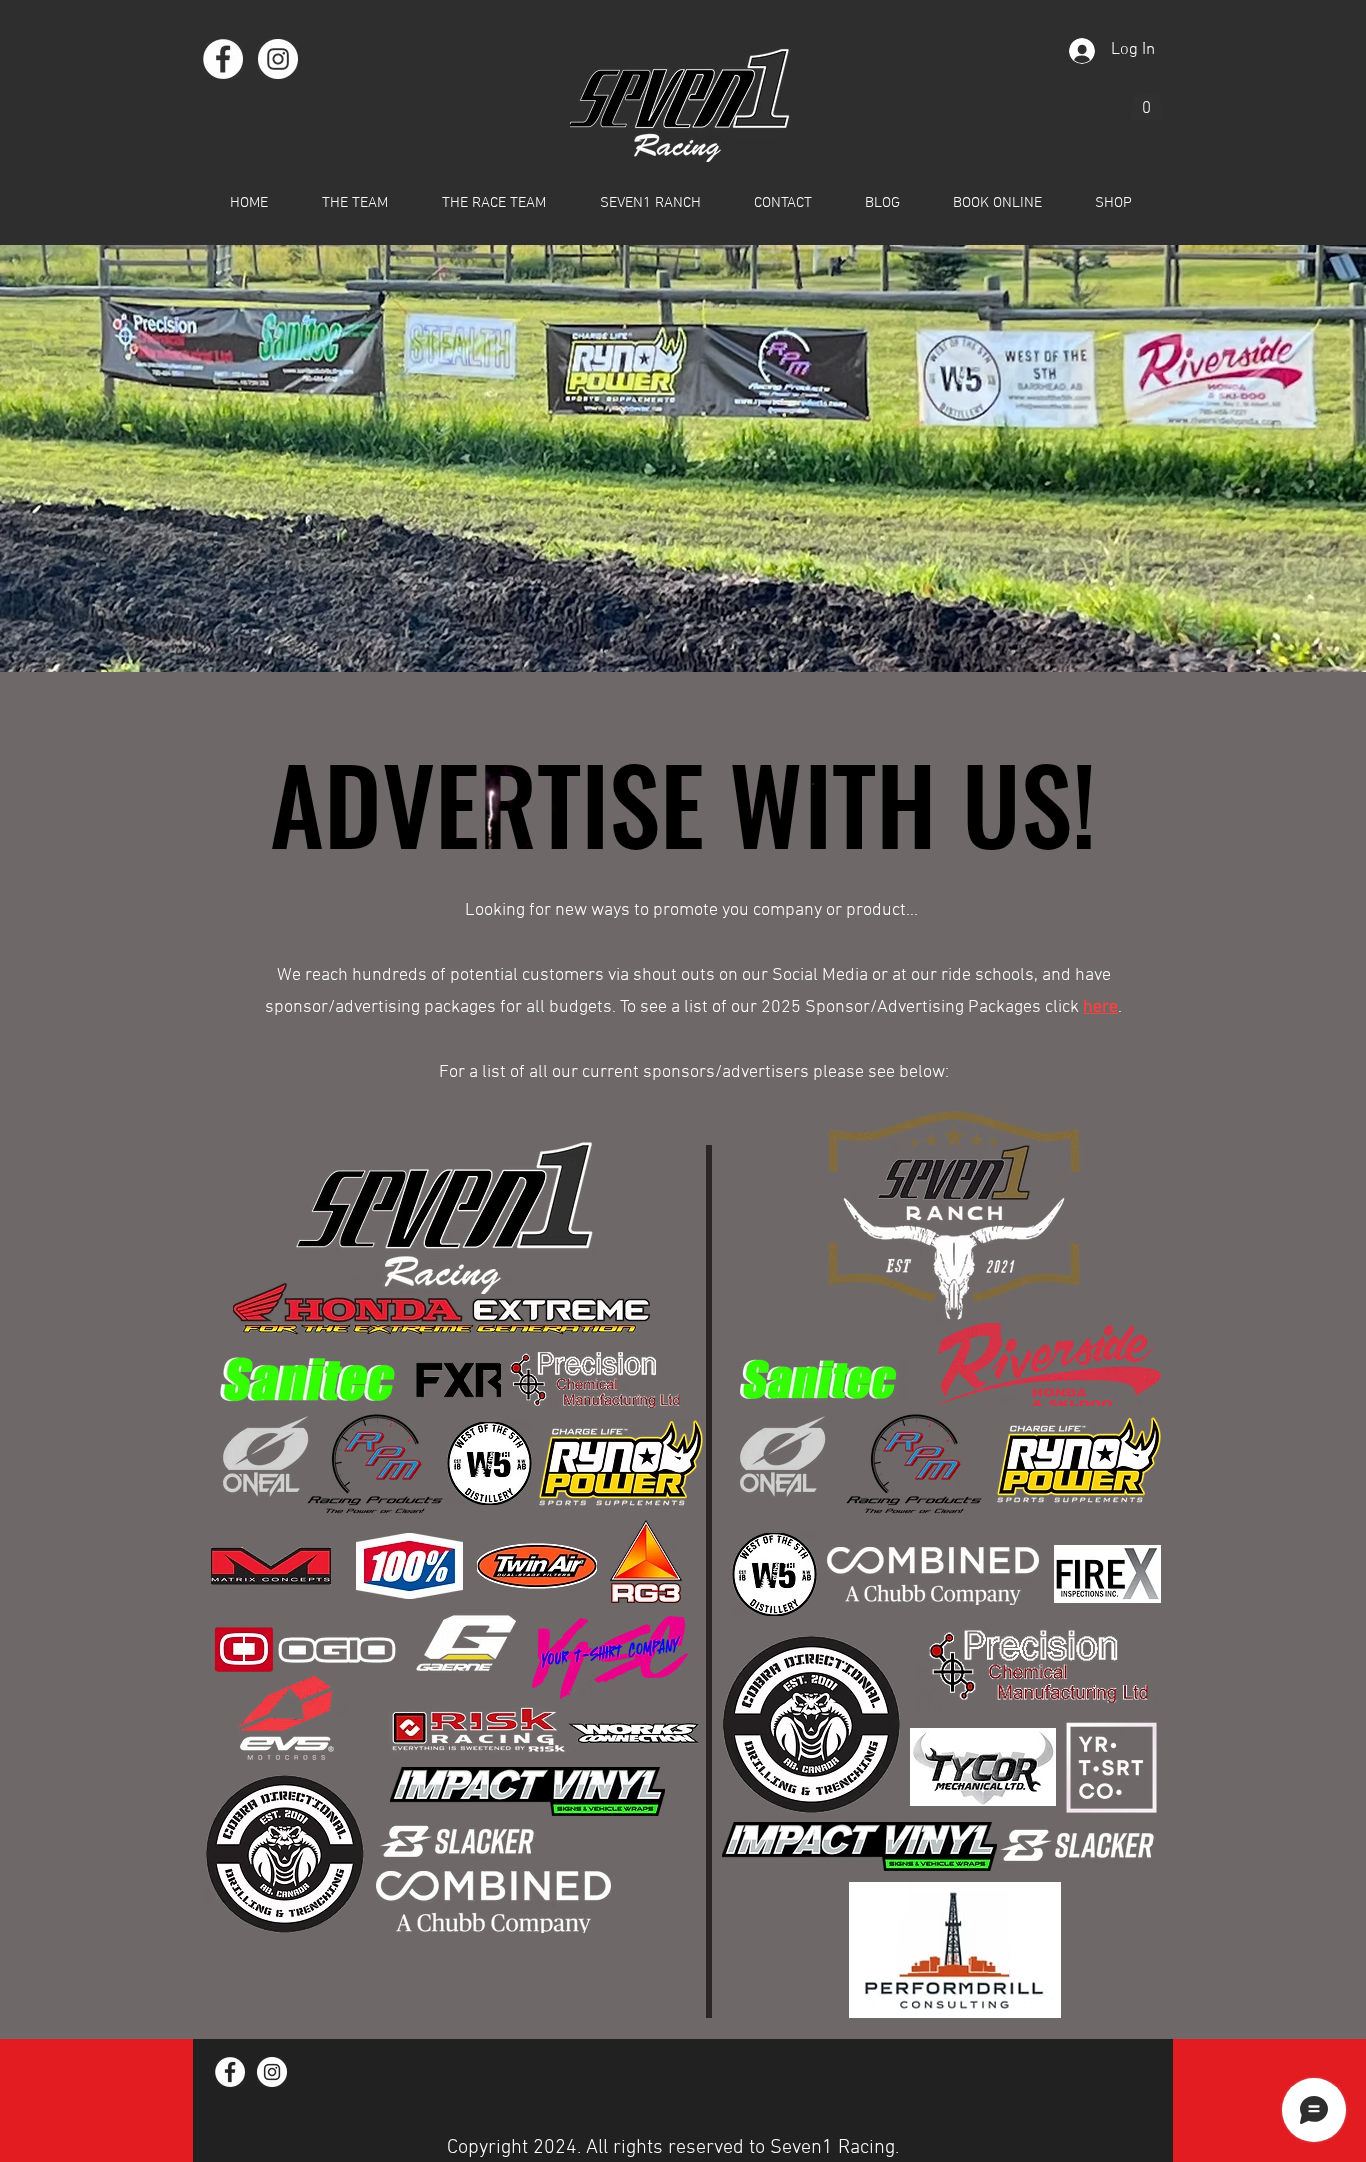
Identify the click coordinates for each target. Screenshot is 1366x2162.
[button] (1146, 100)
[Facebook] (223, 59)
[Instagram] (278, 59)
